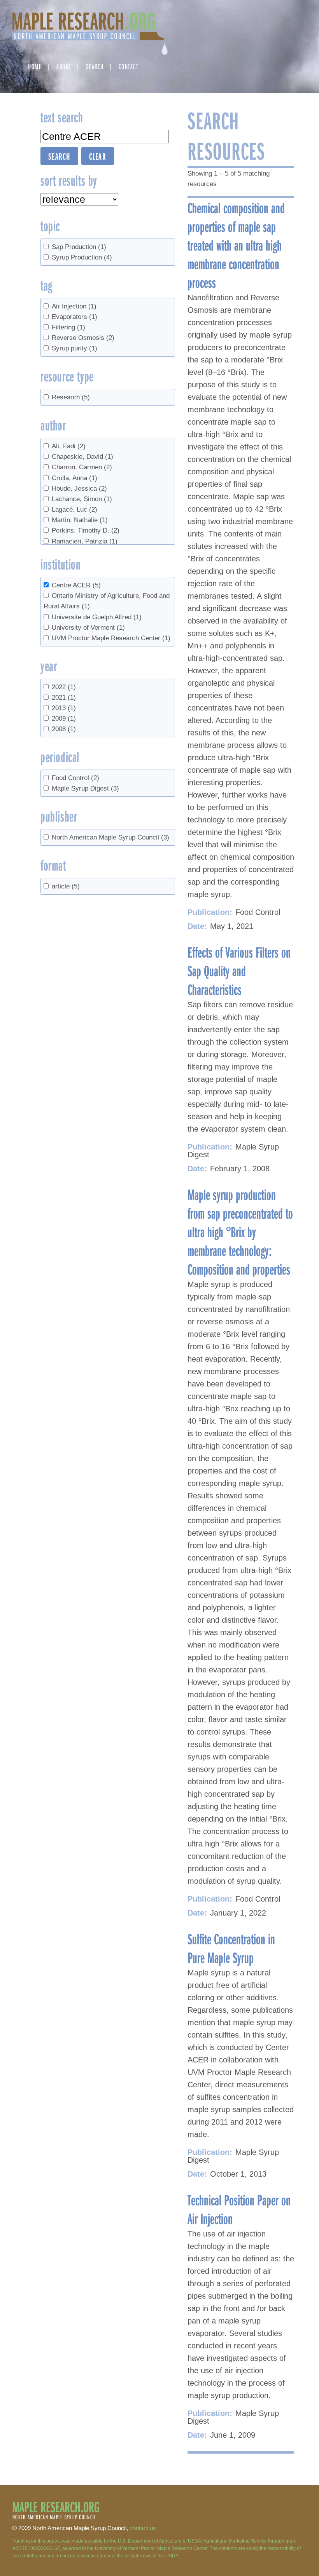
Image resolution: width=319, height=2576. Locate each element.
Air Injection (74, 306)
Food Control (75, 778)
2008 (64, 729)
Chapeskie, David (82, 457)
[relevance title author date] (79, 199)
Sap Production (79, 247)
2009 (64, 718)
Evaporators (74, 317)
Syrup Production (82, 257)
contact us (143, 2528)
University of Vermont (88, 628)
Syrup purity (74, 348)
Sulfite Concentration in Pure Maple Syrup (231, 1948)
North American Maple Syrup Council (110, 837)
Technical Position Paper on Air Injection (239, 2209)
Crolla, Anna (74, 478)
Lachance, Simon (82, 499)
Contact (129, 66)
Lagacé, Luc (74, 509)
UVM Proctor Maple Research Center (111, 638)
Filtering (68, 327)
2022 (64, 687)
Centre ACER (76, 585)
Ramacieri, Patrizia (85, 541)
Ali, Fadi (69, 446)
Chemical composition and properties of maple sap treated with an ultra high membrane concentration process (236, 245)
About (64, 66)
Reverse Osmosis (83, 338)
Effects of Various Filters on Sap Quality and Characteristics (239, 970)
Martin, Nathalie (80, 520)
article (66, 886)
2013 (64, 708)
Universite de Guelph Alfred (97, 617)
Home (35, 66)
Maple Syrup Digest (85, 788)
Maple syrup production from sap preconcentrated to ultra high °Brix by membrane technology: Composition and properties (240, 1231)
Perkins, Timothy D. (86, 530)
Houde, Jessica (79, 489)
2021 (64, 698)
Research (71, 397)
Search (95, 66)
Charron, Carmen (82, 467)
